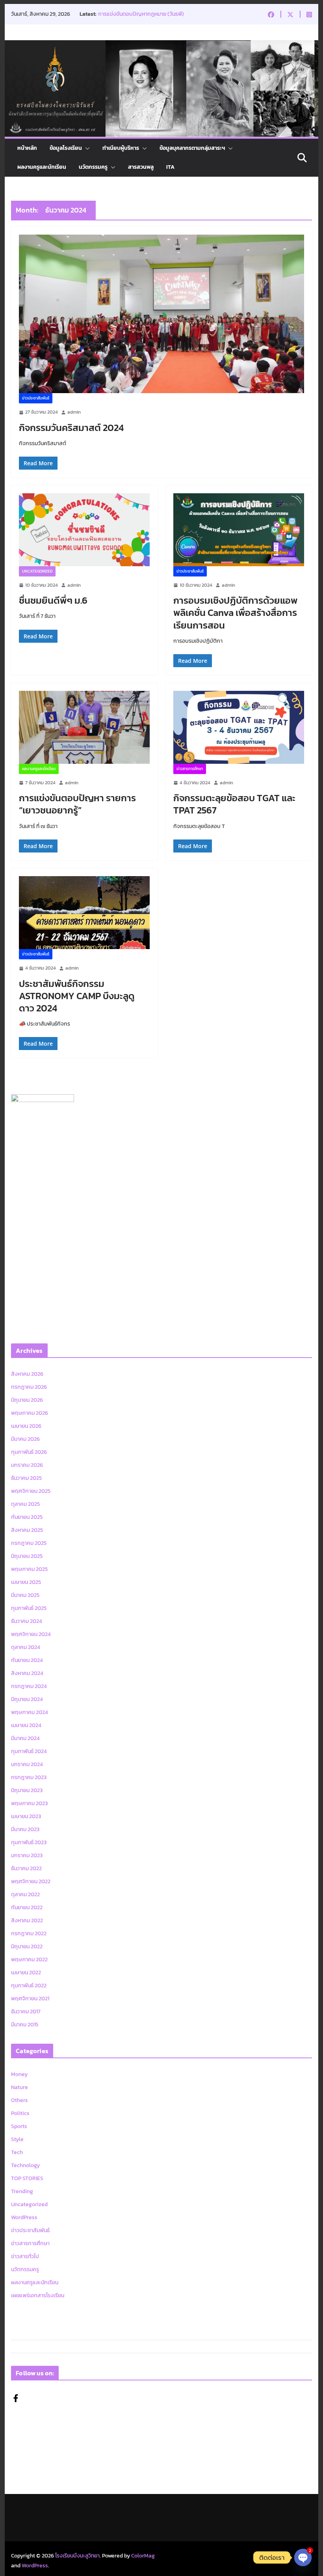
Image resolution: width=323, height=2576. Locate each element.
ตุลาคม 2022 (25, 1894)
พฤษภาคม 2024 (30, 1712)
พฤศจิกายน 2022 (31, 1881)
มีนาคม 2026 (25, 1439)
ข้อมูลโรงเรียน (66, 148)
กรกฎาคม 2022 (29, 1933)
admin (74, 412)
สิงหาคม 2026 (27, 1374)
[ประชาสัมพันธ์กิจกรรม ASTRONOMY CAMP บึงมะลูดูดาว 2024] (84, 913)
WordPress (24, 2217)
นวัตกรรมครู (93, 167)
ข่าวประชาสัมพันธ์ (36, 398)
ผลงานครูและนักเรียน (42, 167)
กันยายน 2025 (27, 1517)
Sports (19, 2126)
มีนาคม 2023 (25, 1829)
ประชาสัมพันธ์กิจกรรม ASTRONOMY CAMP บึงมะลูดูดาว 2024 (77, 996)
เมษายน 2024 (26, 1725)
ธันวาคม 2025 (26, 1478)
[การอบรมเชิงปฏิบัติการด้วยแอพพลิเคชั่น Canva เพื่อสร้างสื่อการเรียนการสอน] (239, 530)
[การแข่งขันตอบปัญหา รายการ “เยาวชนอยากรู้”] (84, 727)
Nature (19, 2087)
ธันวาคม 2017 (26, 2012)
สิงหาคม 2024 (27, 1673)
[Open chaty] (303, 2557)
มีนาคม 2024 (25, 1738)
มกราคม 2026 (27, 1465)
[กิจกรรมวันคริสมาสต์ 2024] (161, 314)
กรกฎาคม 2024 (29, 1686)
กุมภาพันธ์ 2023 (29, 1842)
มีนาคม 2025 (25, 1595)
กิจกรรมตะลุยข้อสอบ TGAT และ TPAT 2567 (234, 804)
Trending (22, 2191)
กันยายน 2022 (27, 1907)
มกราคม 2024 (27, 1764)
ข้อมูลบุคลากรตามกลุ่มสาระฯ (192, 148)
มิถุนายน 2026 (27, 1400)
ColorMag (143, 2556)
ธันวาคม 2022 (26, 1868)
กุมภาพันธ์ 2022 (29, 1986)
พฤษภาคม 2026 (30, 1413)
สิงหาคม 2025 (27, 1530)
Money (19, 2074)
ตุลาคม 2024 (26, 1647)
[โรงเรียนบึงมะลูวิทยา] (161, 46)
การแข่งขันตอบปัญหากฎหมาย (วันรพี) (141, 14)
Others (19, 2100)
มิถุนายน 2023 (27, 1790)
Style (17, 2139)
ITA (170, 167)
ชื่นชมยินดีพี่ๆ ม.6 (53, 600)
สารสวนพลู (141, 167)
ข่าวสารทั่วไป (25, 2256)
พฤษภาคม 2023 (29, 1803)
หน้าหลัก (27, 148)
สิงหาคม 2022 (27, 1920)
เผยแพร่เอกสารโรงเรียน (38, 2295)
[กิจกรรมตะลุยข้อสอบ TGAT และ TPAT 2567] (239, 727)
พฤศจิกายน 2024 (31, 1634)
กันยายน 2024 (27, 1660)
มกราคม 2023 (27, 1855)
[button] (86, 148)
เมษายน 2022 (26, 1973)
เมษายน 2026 (26, 1426)
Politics (20, 2113)
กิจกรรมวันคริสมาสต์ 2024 (71, 428)
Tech (17, 2152)
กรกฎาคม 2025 (29, 1543)
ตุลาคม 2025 (25, 1504)
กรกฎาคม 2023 (29, 1777)
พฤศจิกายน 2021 (30, 1999)
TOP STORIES (27, 2178)
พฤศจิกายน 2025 (31, 1491)
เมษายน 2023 (26, 1816)
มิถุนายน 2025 (27, 1556)
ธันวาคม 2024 (27, 1621)
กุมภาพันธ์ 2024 (29, 1751)
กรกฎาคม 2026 (29, 1387)
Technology (25, 2165)
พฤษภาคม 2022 (29, 1960)
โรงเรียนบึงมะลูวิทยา (77, 2556)
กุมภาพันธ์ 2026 (29, 1452)
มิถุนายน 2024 (27, 1699)
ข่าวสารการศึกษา (190, 769)
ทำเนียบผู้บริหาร (121, 148)
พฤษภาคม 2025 (29, 1569)
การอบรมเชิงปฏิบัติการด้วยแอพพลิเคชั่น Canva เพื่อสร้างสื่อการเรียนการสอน (235, 613)
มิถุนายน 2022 (27, 1946)
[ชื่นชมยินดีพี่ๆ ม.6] (84, 530)
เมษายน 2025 (26, 1582)
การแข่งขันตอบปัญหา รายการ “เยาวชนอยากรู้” (77, 804)
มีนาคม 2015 (25, 2025)
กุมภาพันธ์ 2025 (29, 1608)
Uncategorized (37, 571)
